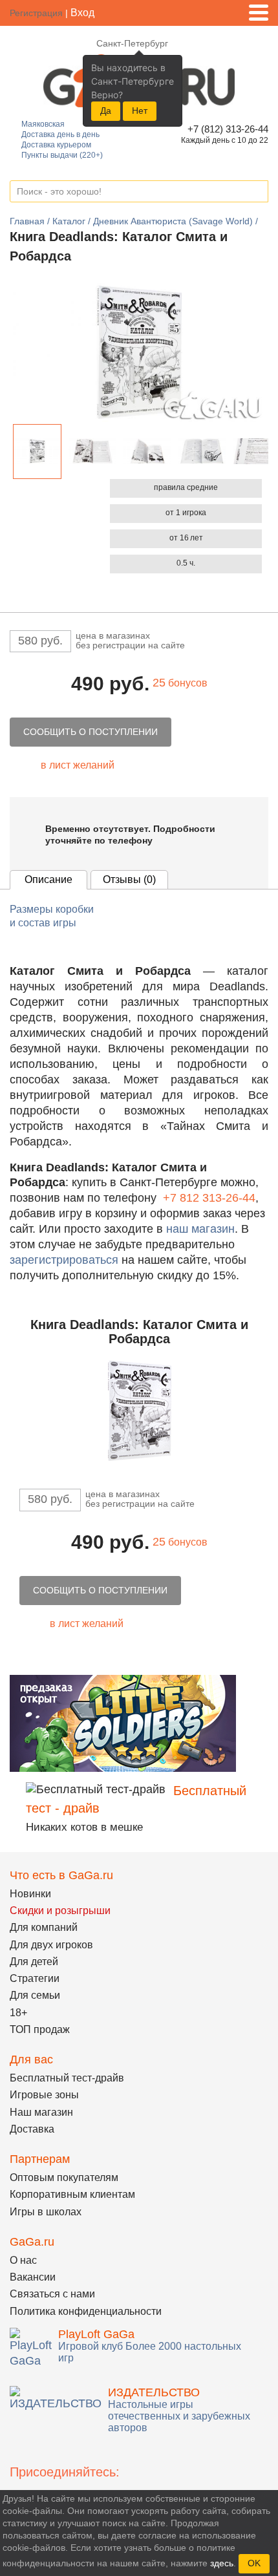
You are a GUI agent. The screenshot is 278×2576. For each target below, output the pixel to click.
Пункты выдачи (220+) (62, 155)
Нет (140, 111)
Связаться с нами (52, 2294)
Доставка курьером (56, 145)
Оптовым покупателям (64, 2177)
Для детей (34, 1962)
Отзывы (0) (129, 879)
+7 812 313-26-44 (209, 1198)
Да (106, 111)
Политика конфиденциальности (86, 2311)
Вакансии (33, 2277)
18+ (18, 2013)
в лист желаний (78, 765)
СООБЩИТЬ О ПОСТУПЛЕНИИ (91, 732)
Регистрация (36, 13)
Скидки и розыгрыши (60, 1911)
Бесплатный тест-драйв (67, 2078)
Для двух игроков (51, 1945)
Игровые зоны (44, 2095)
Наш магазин (41, 2112)
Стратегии (35, 1978)
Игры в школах (46, 2212)
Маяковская (43, 124)
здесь (222, 2563)
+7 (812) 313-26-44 (226, 129)
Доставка (32, 2129)
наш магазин (200, 1229)
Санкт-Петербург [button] (132, 43)
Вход (82, 13)
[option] (37, 452)
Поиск (258, 192)
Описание (48, 879)
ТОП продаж (40, 2029)
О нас (23, 2260)
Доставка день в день (60, 134)
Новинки (30, 1894)
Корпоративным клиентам (72, 2194)
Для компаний (44, 1927)
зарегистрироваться (64, 1260)
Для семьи (35, 1995)
